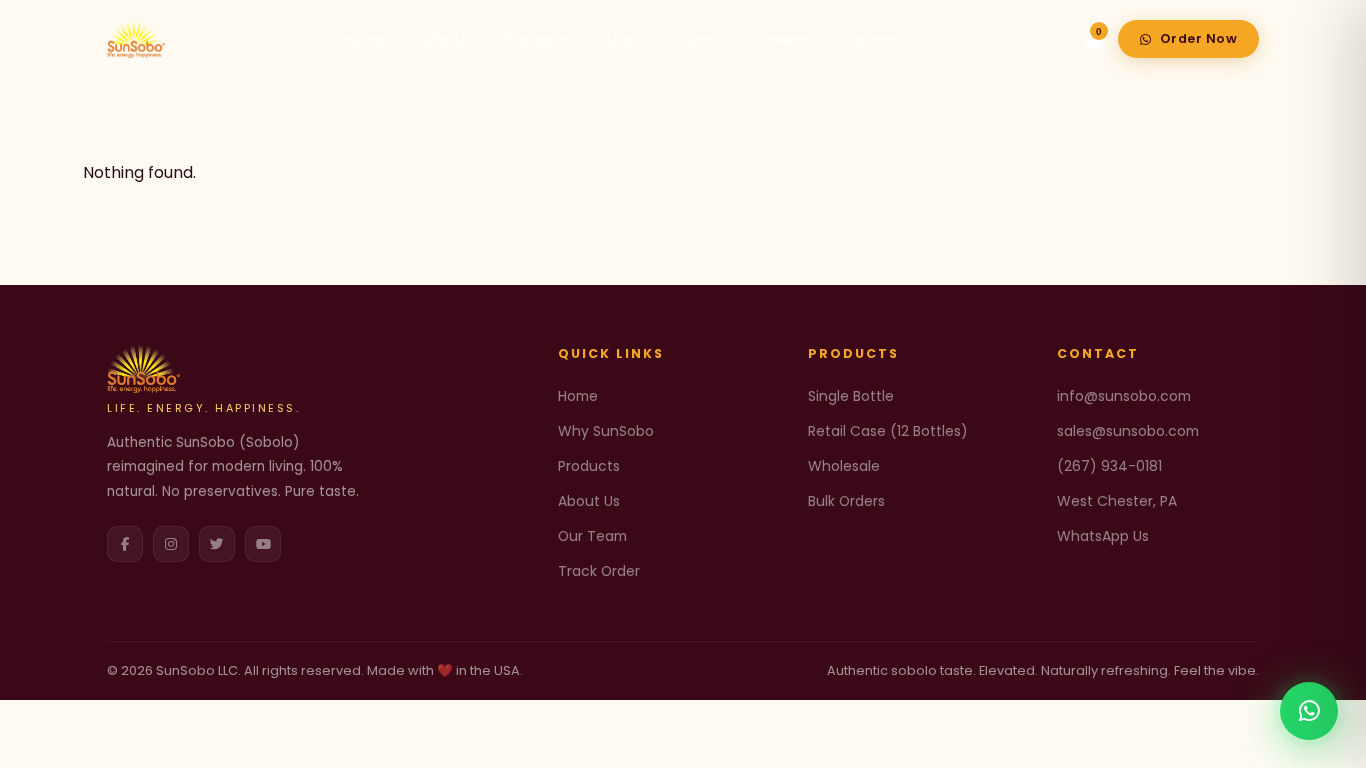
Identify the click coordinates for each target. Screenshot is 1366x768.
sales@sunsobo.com (1128, 431)
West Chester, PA (1117, 501)
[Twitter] (217, 544)
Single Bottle (851, 396)
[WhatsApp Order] (1309, 711)
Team (701, 40)
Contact (874, 40)
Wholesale (844, 466)
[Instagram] (171, 544)
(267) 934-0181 (1109, 466)
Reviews (783, 40)
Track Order (599, 571)
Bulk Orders (846, 501)
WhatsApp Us (1103, 536)
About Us (589, 501)
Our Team (592, 536)
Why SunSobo (606, 431)
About (625, 40)
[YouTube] (263, 544)
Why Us (446, 40)
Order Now (1199, 38)
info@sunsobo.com (1124, 396)
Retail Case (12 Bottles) (888, 431)
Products (538, 40)
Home (366, 40)
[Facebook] (125, 544)
